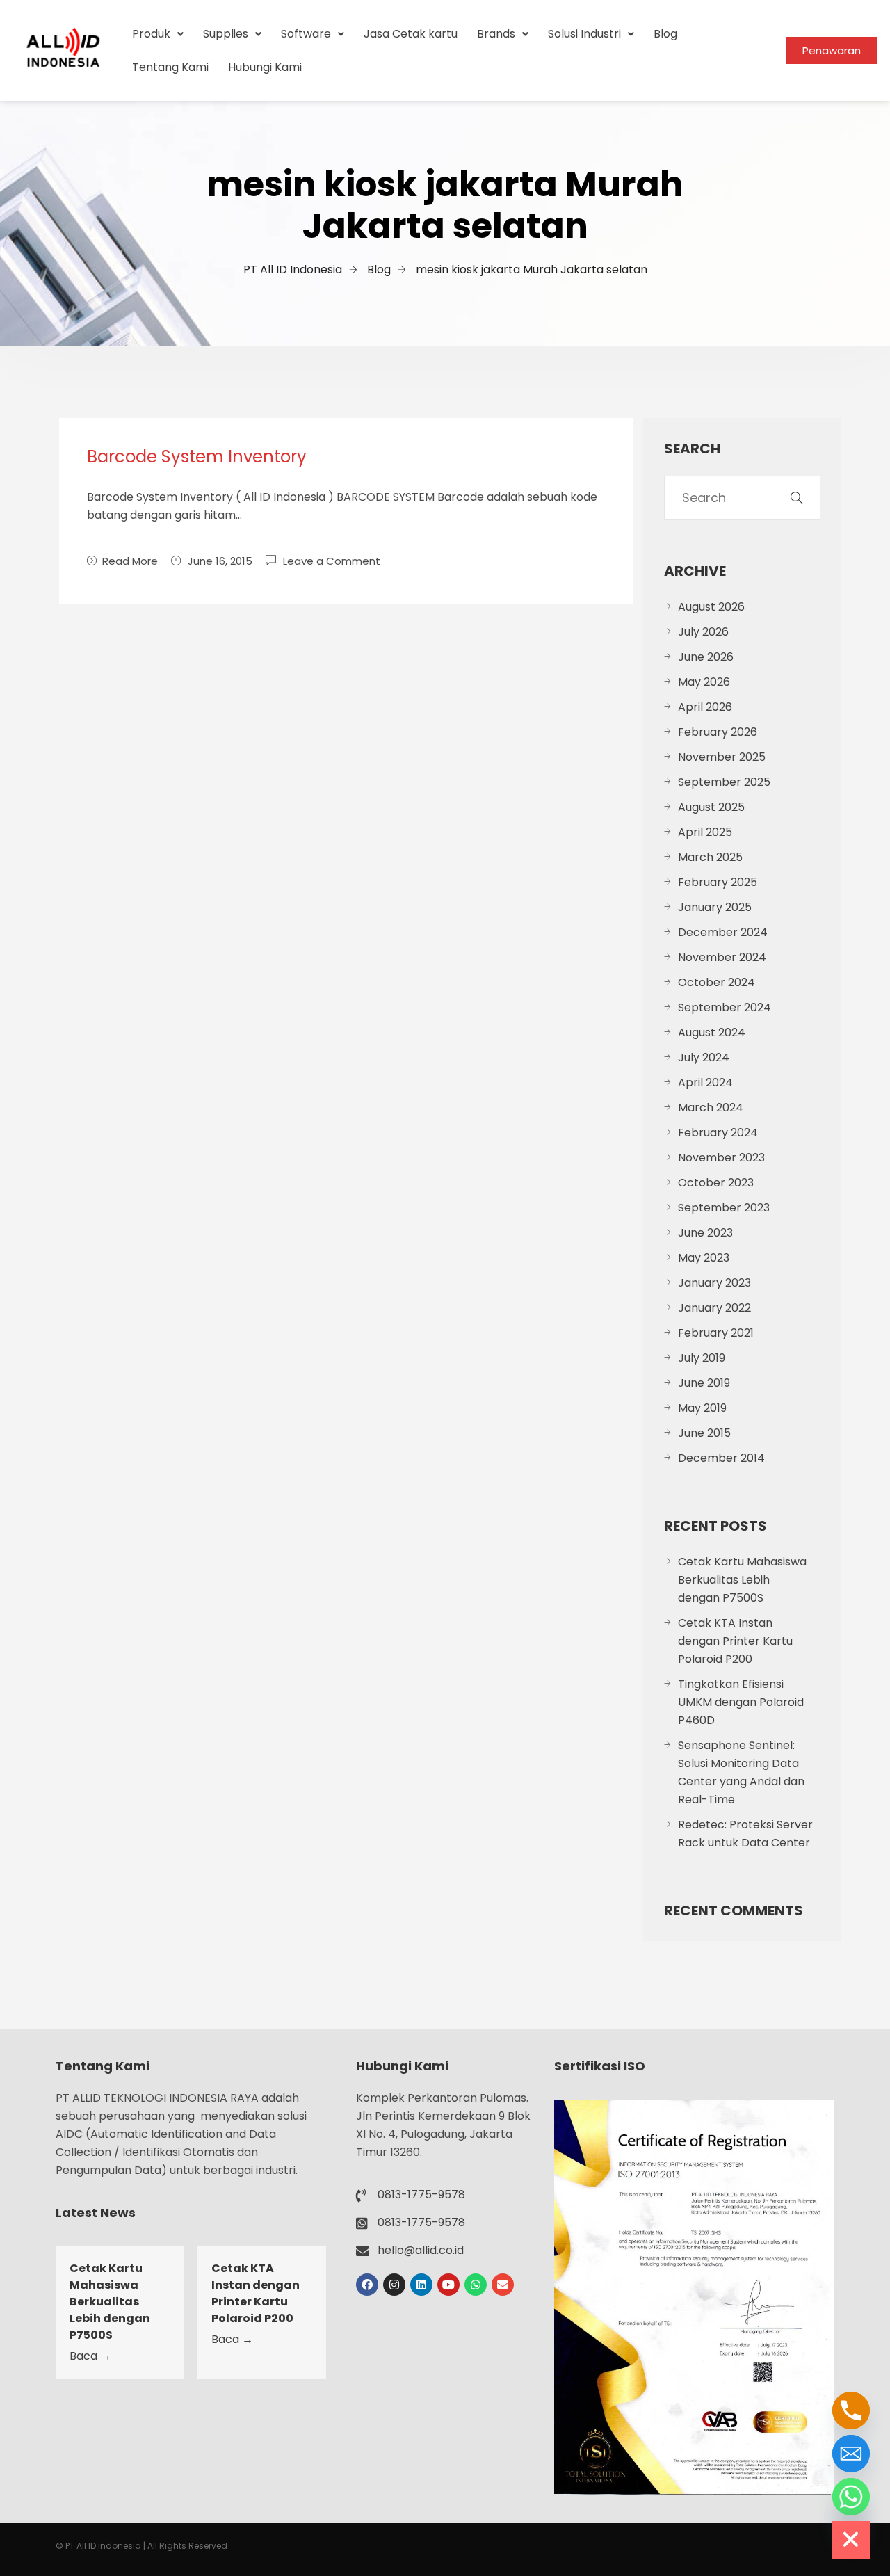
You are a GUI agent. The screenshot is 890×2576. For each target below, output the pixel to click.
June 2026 (706, 657)
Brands (496, 34)
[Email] (851, 2454)
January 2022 (714, 1308)
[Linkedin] (421, 2285)
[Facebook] (367, 2285)
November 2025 (722, 757)
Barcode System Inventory (197, 457)
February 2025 (718, 882)
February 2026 (718, 732)
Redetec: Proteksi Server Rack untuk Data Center (745, 1834)
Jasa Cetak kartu (411, 34)
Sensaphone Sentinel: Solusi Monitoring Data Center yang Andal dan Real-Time (741, 1772)
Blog (665, 34)
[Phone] (851, 2410)
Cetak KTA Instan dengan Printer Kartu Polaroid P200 (735, 1641)
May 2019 (702, 1408)
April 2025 (705, 832)
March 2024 (711, 1108)
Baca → (90, 2356)
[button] (158, 34)
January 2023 (714, 1283)
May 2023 (704, 1258)
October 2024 (717, 982)
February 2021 (716, 1333)
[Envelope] (503, 2285)
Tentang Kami (170, 67)
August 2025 (711, 807)
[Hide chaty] (851, 2540)
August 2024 (712, 1032)
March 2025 (710, 857)
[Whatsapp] (476, 2285)
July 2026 (703, 632)
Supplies (226, 34)
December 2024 (723, 932)
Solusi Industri (584, 34)
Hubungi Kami (265, 67)
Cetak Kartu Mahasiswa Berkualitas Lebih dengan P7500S (742, 1580)
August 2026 (711, 607)
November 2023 (721, 1158)
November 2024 (722, 957)
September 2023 (724, 1208)
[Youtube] (448, 2285)
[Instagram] (394, 2285)
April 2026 (705, 707)
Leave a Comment (332, 560)
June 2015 (704, 1433)
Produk (151, 34)
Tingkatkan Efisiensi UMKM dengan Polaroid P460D (741, 1702)
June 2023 (705, 1233)
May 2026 (704, 682)
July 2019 (702, 1358)
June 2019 (704, 1383)
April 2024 (705, 1082)
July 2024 (704, 1057)
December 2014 (721, 1458)
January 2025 (715, 907)
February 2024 (718, 1133)
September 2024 (725, 1007)
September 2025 (724, 782)
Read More (130, 561)
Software (306, 34)
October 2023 (716, 1183)
